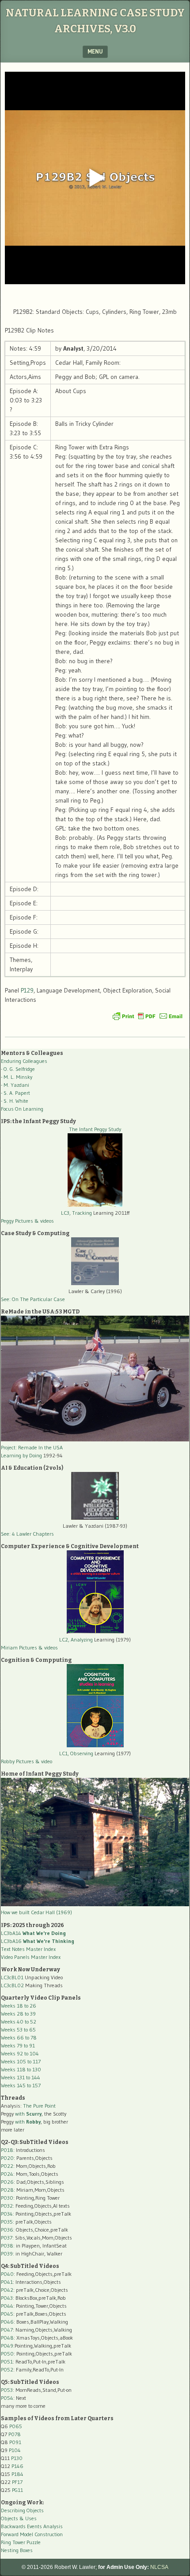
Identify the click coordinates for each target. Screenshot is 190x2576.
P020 (7, 2158)
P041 (7, 2282)
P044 (7, 2306)
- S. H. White (15, 1101)
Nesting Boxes (17, 2550)
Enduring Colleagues (24, 1061)
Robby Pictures (18, 1761)
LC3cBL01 (12, 1977)
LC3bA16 (38, 1941)
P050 (7, 2354)
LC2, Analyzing (76, 1639)
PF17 (17, 2482)
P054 (7, 2398)
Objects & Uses (19, 2518)
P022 (7, 2166)
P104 (15, 2450)
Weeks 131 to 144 (21, 2077)
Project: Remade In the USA (32, 1447)
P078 (15, 2434)
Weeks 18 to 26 (19, 2006)
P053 (7, 2390)
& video (44, 1761)
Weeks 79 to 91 (18, 2045)
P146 (17, 2466)
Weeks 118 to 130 (21, 2069)
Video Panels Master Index (31, 1957)
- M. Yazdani (15, 1085)
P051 (7, 2362)
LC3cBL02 (12, 1985)
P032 (7, 2206)
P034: (8, 2214)
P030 (7, 2198)
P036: (8, 2230)
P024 (7, 2174)
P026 (7, 2182)
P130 (17, 2458)
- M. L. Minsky (17, 1077)
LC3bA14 (33, 1933)
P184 (17, 2474)
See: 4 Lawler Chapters (27, 1534)
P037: (7, 2238)
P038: (8, 2246)
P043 (7, 2298)
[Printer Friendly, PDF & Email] (148, 1016)
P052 (7, 2369)
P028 (7, 2190)
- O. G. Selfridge (18, 1069)
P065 (16, 2426)
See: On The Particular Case (33, 1299)
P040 (7, 2274)
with (28, 2114)
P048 (7, 2338)
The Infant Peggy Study (95, 1129)
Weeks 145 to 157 (21, 2085)
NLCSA (159, 2567)
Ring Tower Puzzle (21, 2542)
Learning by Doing (21, 1455)
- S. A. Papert (15, 1093)
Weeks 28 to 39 (18, 2014)
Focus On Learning (22, 1109)
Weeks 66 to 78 (19, 2037)
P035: (8, 2222)
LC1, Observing (76, 1753)
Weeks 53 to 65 (18, 2030)
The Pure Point (39, 2106)
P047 (7, 2330)
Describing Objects (22, 2510)
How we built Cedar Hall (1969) (36, 1912)
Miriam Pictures (19, 1647)
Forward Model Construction (32, 2534)
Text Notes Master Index (28, 1949)
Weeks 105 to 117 (21, 2061)
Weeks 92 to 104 (20, 2053)
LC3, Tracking (76, 1213)
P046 (7, 2322)
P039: (8, 2254)
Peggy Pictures (17, 1221)
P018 (7, 2150)
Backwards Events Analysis (32, 2526)
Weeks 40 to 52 (19, 2022)
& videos (44, 1221)
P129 (27, 990)
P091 (15, 2442)
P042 (7, 2290)
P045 (7, 2314)
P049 (7, 2346)
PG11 (17, 2490)
